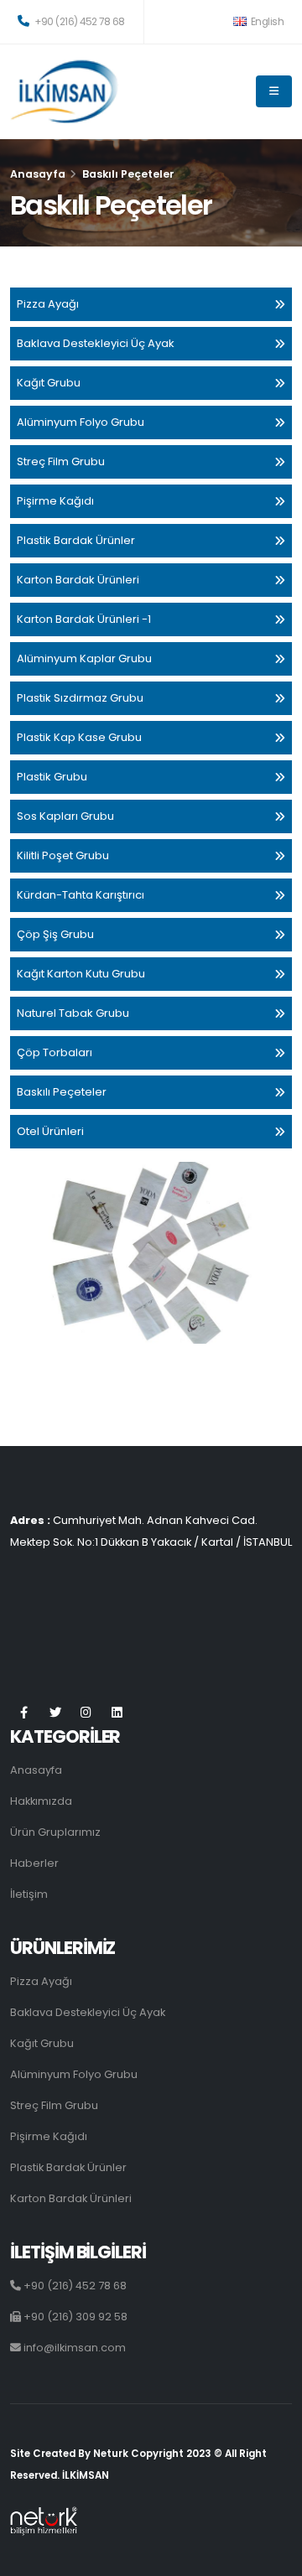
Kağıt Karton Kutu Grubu (81, 974)
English (266, 22)
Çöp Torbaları (55, 1052)
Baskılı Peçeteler (62, 1092)
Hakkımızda (41, 1801)
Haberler (34, 1863)
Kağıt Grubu (49, 383)
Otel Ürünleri (50, 1131)
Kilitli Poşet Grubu (63, 855)
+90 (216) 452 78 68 (79, 22)
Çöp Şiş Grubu (55, 934)
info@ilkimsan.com (73, 2348)
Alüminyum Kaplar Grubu (84, 658)
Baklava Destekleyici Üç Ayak (96, 343)
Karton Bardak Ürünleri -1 (84, 619)
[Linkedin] (117, 1713)
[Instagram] (86, 1713)
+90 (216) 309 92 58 (74, 2317)
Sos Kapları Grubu (65, 816)
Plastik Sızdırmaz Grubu (80, 698)
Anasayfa (38, 174)
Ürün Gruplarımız (55, 1832)
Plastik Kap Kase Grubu (79, 737)
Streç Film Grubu (61, 461)
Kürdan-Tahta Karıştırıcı (81, 895)
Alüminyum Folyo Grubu (81, 422)
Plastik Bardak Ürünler (76, 540)
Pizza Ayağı (48, 304)
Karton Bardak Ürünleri (78, 580)
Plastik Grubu (52, 777)
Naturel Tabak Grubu (73, 1013)
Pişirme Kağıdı (55, 501)
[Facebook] (24, 1713)
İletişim (29, 1894)
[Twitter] (55, 1713)
